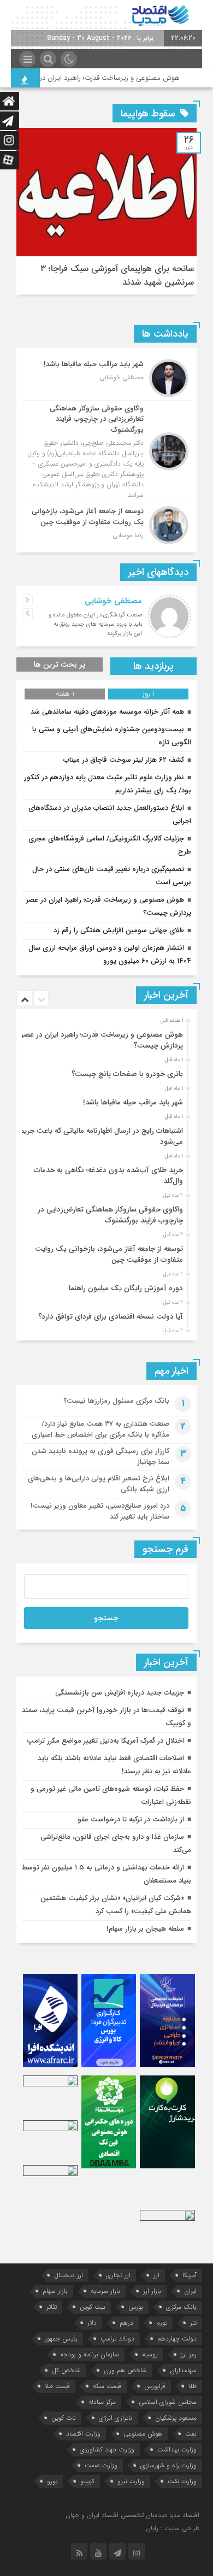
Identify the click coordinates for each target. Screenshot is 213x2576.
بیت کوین (93, 2307)
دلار (92, 2323)
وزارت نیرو (131, 2481)
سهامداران (183, 2370)
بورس (136, 2307)
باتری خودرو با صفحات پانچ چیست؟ (127, 1074)
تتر (193, 2323)
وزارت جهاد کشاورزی (107, 2449)
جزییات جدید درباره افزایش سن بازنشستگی (120, 1693)
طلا (193, 2386)
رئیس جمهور (61, 2339)
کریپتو (87, 2481)
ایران (190, 2291)
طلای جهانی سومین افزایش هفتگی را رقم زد (119, 930)
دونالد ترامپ (117, 2339)
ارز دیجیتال (69, 2275)
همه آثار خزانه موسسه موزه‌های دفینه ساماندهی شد (107, 712)
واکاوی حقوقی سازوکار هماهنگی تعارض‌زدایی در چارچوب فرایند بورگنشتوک (110, 1215)
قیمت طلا (57, 2386)
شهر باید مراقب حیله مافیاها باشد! (133, 1102)
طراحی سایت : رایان (173, 2528)
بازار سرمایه (105, 2291)
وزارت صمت (101, 2465)
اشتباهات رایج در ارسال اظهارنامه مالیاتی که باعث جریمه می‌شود (100, 1136)
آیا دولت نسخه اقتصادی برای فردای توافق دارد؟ (111, 1317)
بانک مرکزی (181, 2307)
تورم (162, 2323)
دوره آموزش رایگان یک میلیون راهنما (126, 1288)
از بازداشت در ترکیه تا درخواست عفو (131, 1819)
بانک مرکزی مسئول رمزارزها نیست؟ (116, 1401)
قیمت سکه (107, 2386)
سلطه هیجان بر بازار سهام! (145, 1929)
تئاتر (52, 2307)
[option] (105, 1037)
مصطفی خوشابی (113, 601)
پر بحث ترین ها (60, 664)
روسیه (150, 2354)
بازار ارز (152, 2291)
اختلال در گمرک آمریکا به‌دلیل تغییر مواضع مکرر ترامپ (105, 1741)
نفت (191, 2434)
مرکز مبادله (102, 2402)
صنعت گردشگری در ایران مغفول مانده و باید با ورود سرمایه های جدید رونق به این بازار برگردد (95, 624)
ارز (156, 2275)
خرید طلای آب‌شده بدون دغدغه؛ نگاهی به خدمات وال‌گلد (108, 1176)
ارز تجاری (118, 2275)
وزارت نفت (182, 2481)
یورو (52, 2481)
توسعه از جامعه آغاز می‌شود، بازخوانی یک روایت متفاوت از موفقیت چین (109, 1254)
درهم (126, 2323)
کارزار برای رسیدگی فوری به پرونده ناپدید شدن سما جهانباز (100, 1457)
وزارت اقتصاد (83, 2434)
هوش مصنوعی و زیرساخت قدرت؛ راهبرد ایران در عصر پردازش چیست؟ (102, 1040)
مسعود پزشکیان (176, 2418)
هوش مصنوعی (143, 2434)
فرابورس (155, 2386)
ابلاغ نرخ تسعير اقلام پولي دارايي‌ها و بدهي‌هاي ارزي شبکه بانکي (99, 1484)
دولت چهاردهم (177, 2339)
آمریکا (190, 2275)
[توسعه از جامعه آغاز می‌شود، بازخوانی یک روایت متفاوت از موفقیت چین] (106, 524)
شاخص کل (66, 2370)
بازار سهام (55, 2291)
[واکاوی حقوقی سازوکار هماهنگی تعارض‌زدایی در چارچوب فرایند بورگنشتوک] (106, 452)
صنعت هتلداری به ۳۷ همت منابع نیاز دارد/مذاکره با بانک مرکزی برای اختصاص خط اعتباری (100, 1429)
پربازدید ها (153, 666)
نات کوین (64, 2418)
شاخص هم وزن (125, 2370)
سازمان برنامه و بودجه (90, 2354)
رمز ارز (189, 2354)
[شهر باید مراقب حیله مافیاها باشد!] (106, 378)
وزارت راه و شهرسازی (168, 2465)
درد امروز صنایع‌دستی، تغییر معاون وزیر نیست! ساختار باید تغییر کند (100, 1511)
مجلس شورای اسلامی (168, 2402)
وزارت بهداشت (177, 2449)
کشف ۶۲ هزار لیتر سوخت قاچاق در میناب (124, 760)
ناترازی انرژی (116, 2418)
